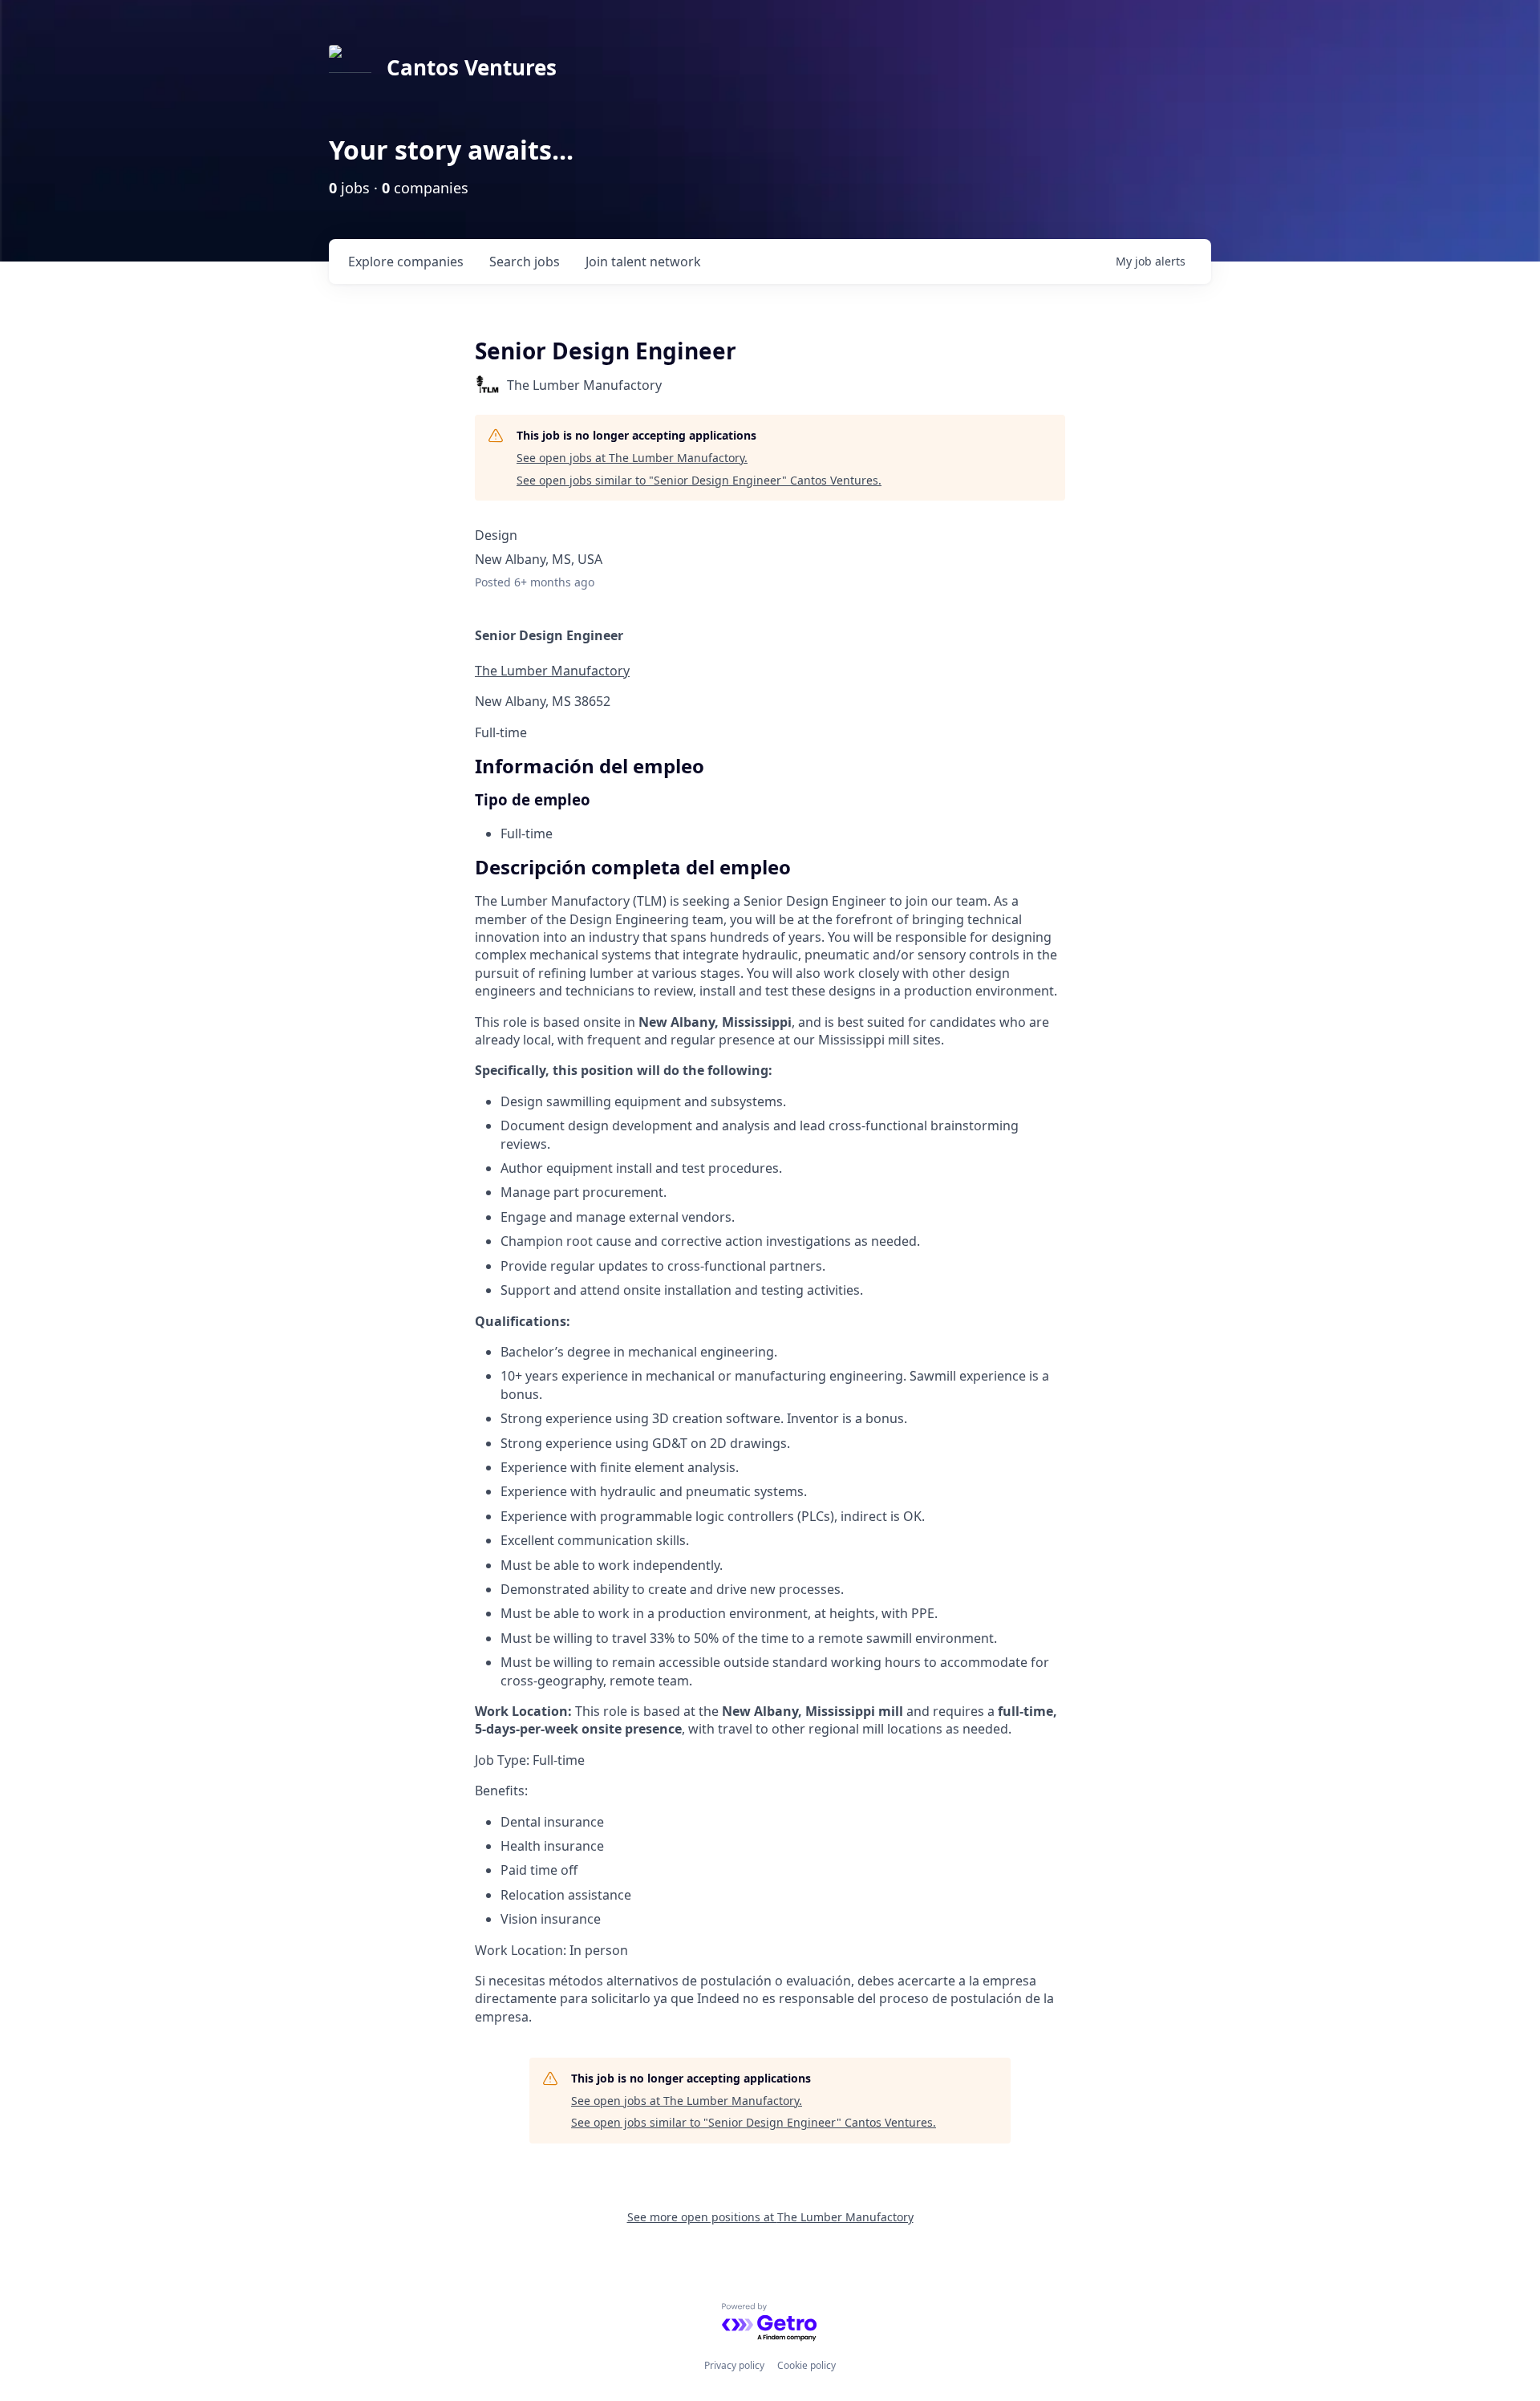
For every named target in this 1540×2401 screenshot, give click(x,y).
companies (406, 262)
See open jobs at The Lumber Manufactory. (632, 458)
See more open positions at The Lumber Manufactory (770, 2217)
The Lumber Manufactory (552, 671)
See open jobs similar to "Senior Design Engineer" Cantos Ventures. (699, 480)
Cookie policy (806, 2365)
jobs (525, 262)
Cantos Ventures (472, 67)
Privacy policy (734, 2365)
